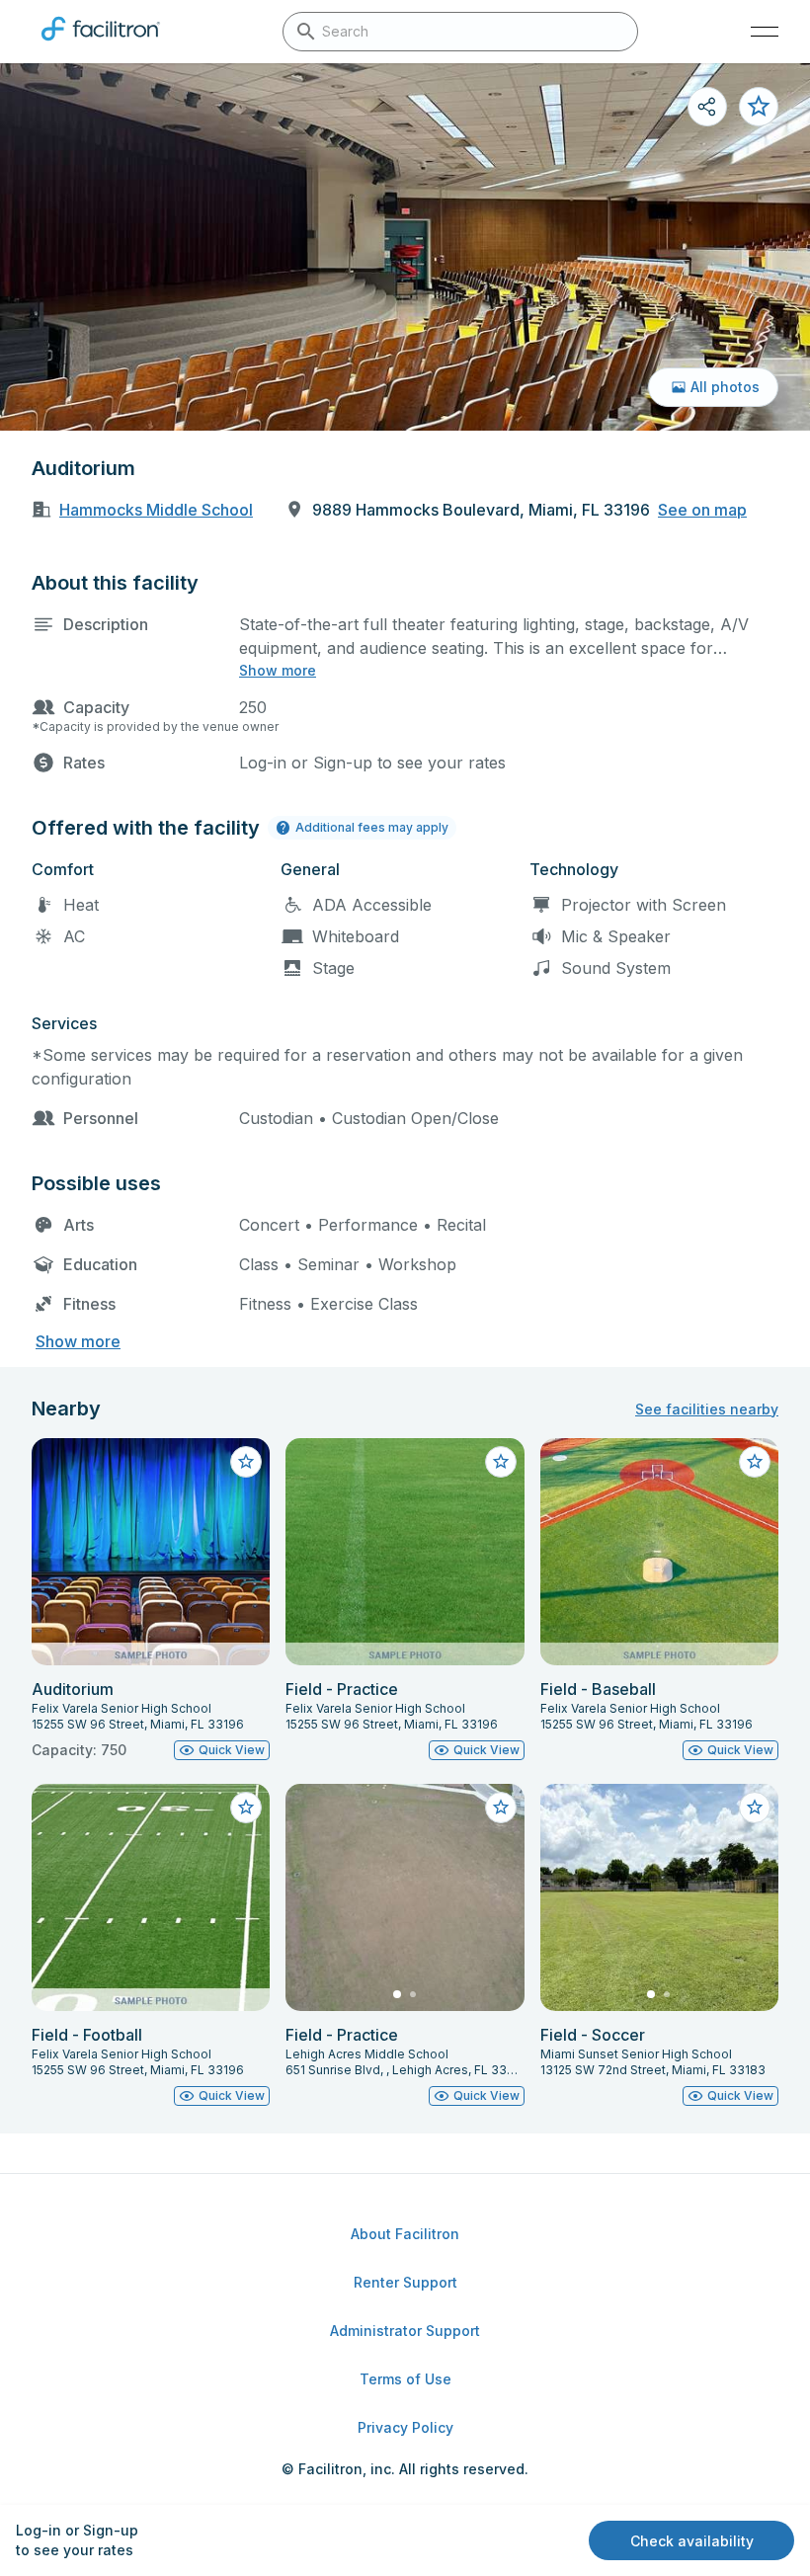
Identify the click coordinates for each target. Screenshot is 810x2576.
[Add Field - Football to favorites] (246, 1808)
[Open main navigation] (765, 32)
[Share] (707, 107)
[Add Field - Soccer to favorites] (755, 1808)
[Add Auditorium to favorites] (759, 107)
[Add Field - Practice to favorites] (501, 1462)
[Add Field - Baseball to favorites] (755, 1462)
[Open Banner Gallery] (405, 247)
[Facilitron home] (101, 44)
